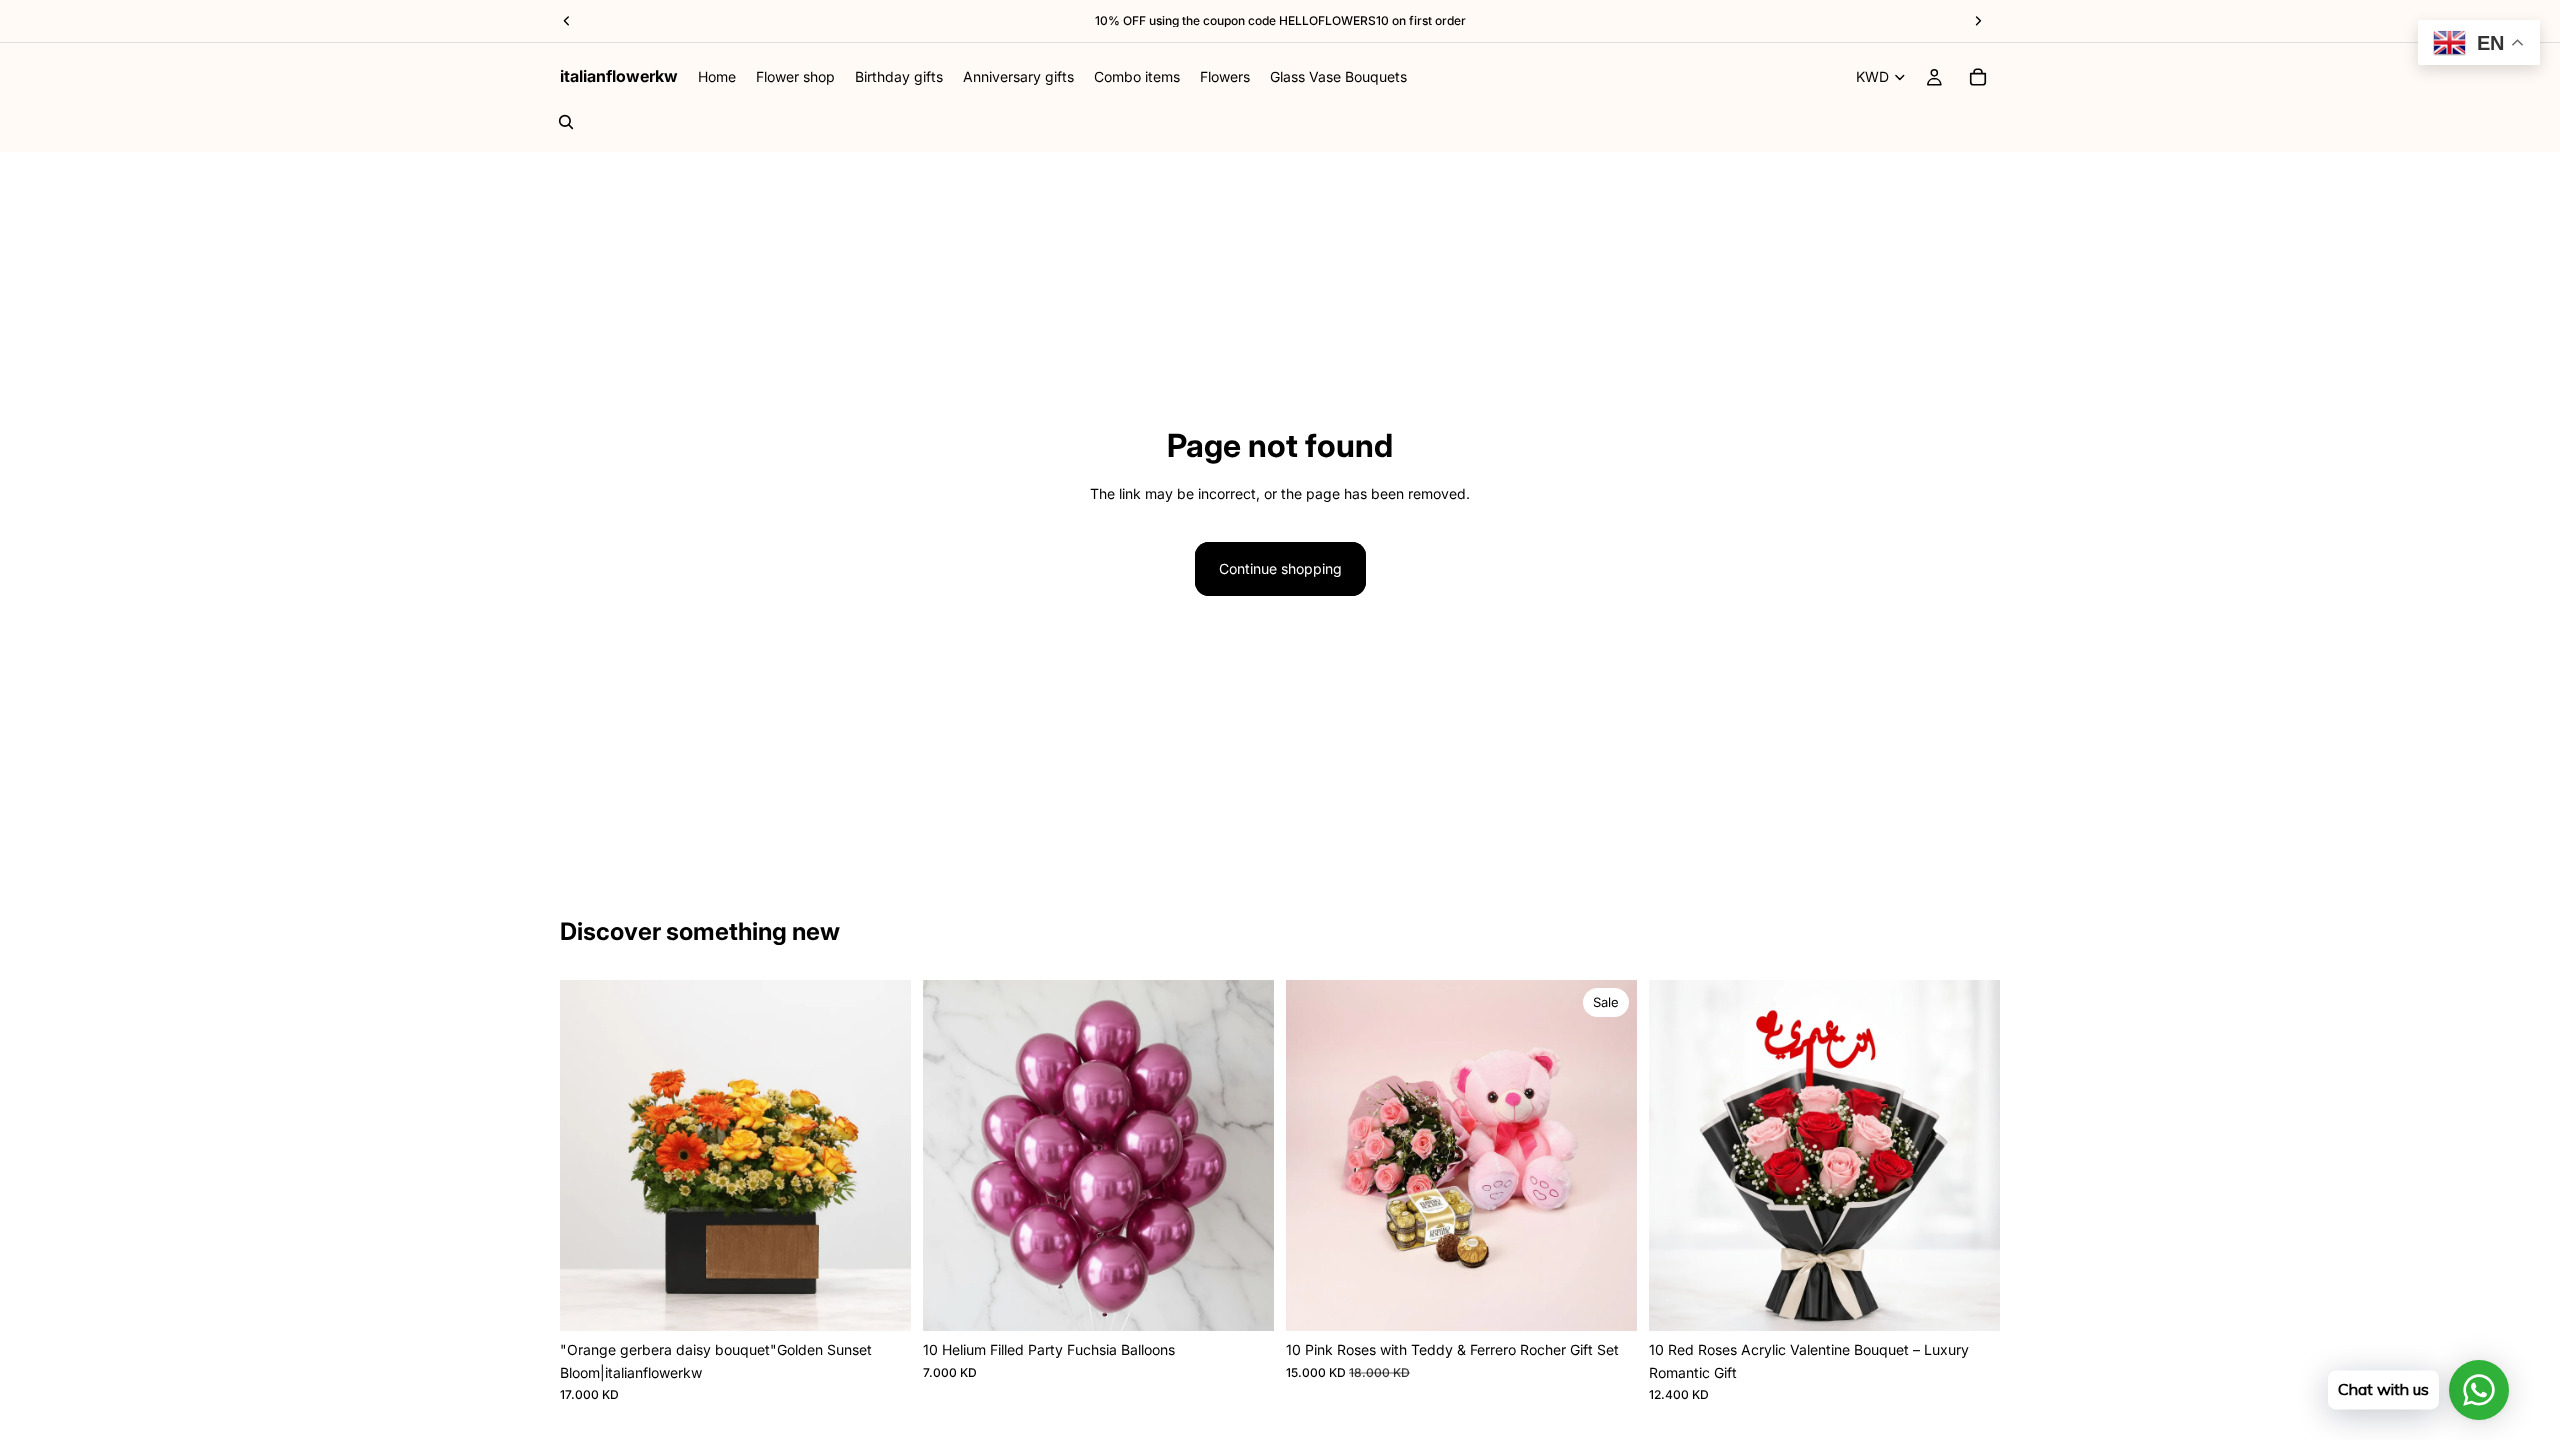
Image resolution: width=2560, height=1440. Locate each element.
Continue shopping (1280, 568)
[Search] (566, 122)
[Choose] (1243, 1300)
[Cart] (1978, 77)
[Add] (880, 1300)
